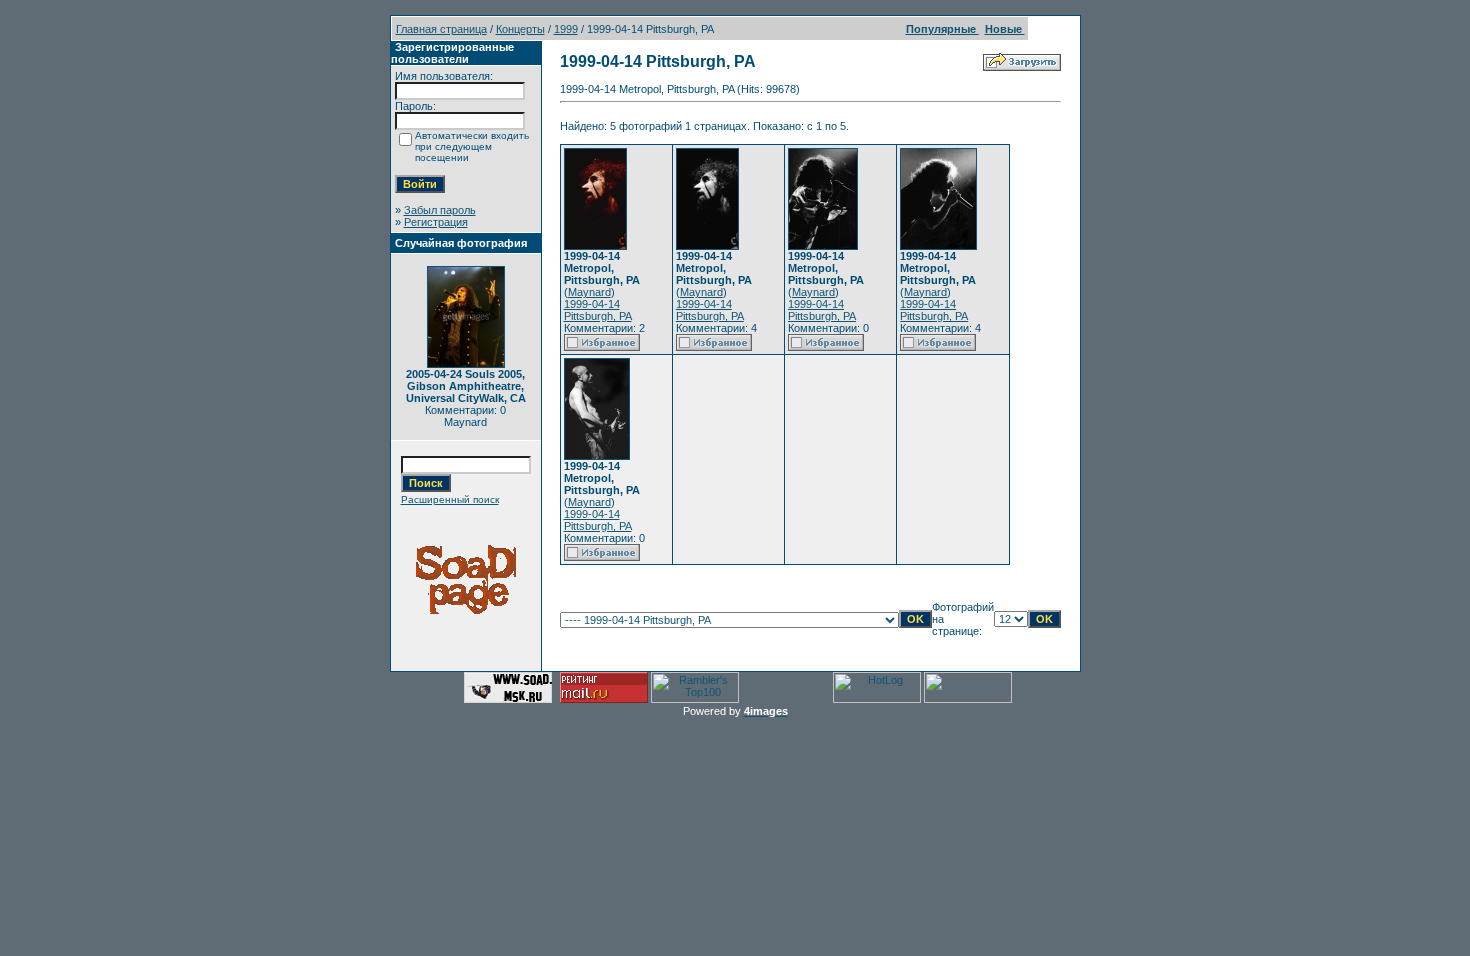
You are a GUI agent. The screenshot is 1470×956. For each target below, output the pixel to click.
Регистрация (436, 222)
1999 (566, 29)
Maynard (589, 292)
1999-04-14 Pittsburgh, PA (598, 310)
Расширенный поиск (450, 499)
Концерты (520, 29)
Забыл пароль (440, 210)
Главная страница (441, 29)
